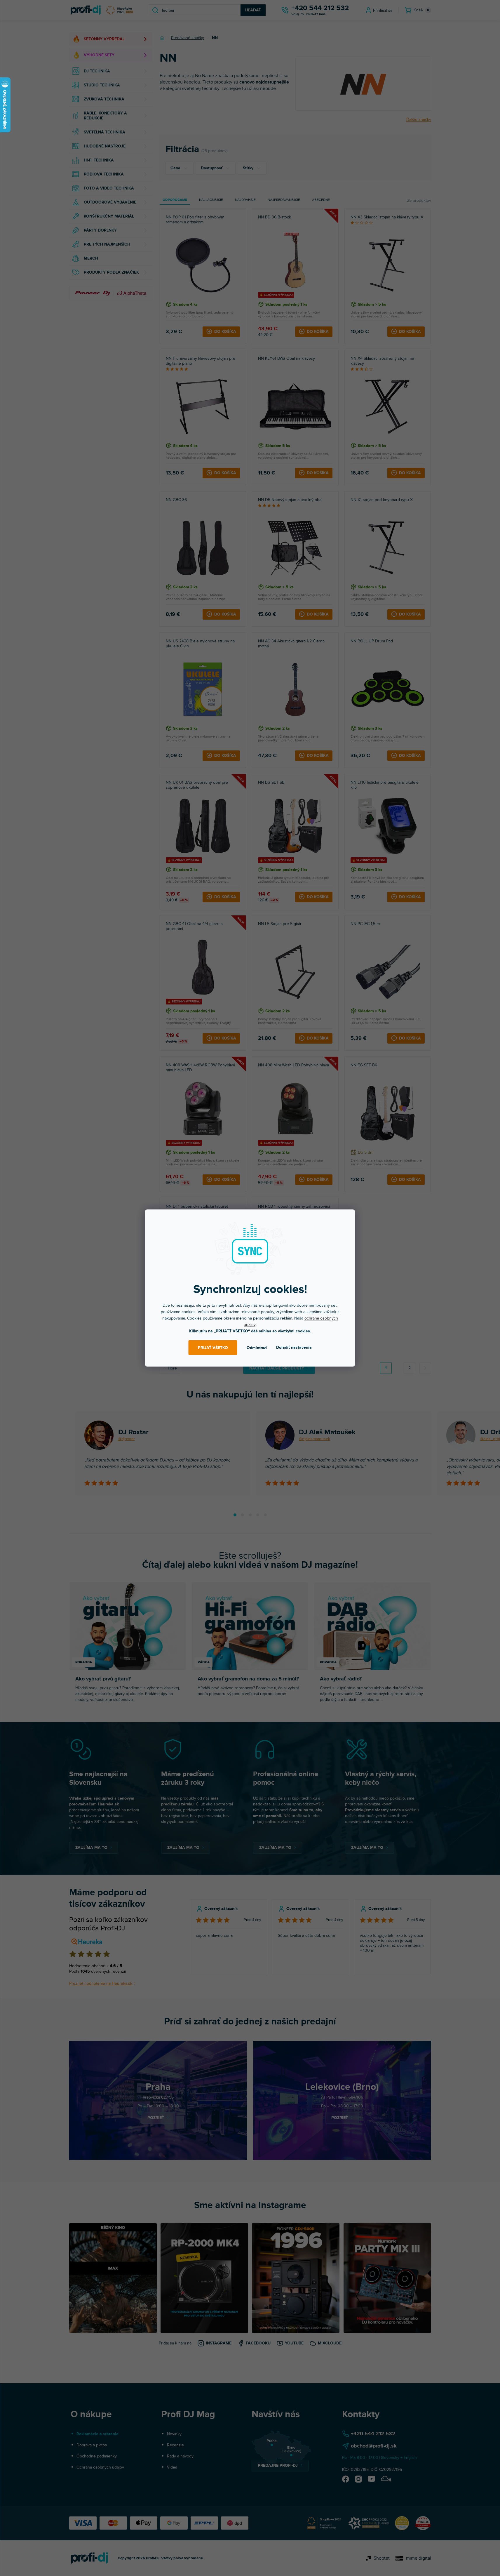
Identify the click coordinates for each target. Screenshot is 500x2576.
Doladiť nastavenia (294, 1347)
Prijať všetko (213, 1348)
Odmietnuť (257, 1348)
